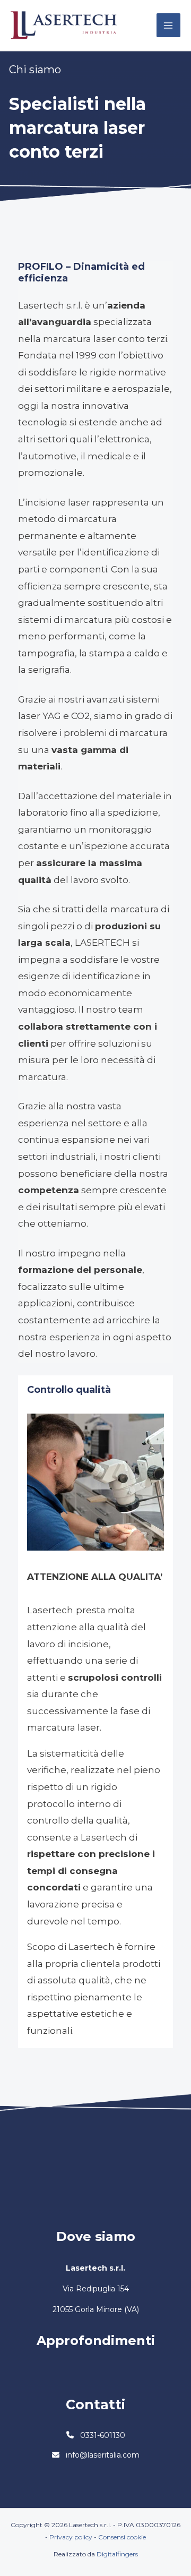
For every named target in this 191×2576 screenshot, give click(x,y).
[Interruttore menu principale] (169, 25)
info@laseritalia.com (103, 2455)
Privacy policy (71, 2537)
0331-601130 (103, 2435)
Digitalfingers (117, 2554)
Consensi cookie (122, 2537)
